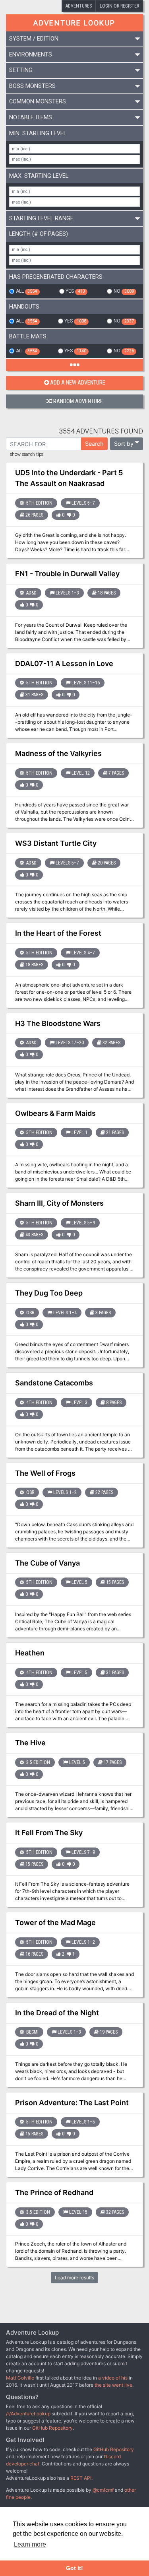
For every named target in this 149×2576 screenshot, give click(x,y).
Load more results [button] (74, 2278)
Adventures (79, 6)
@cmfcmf (103, 2490)
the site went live (113, 2385)
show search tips (27, 455)
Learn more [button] (30, 2544)
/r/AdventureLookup (28, 2414)
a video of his (113, 2378)
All (26, 291)
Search (94, 444)
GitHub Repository (52, 2428)
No (124, 291)
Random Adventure (78, 401)
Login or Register (119, 6)
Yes (75, 291)
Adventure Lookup (74, 23)
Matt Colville (20, 2378)
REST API (81, 2478)
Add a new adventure (78, 383)
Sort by (124, 444)
